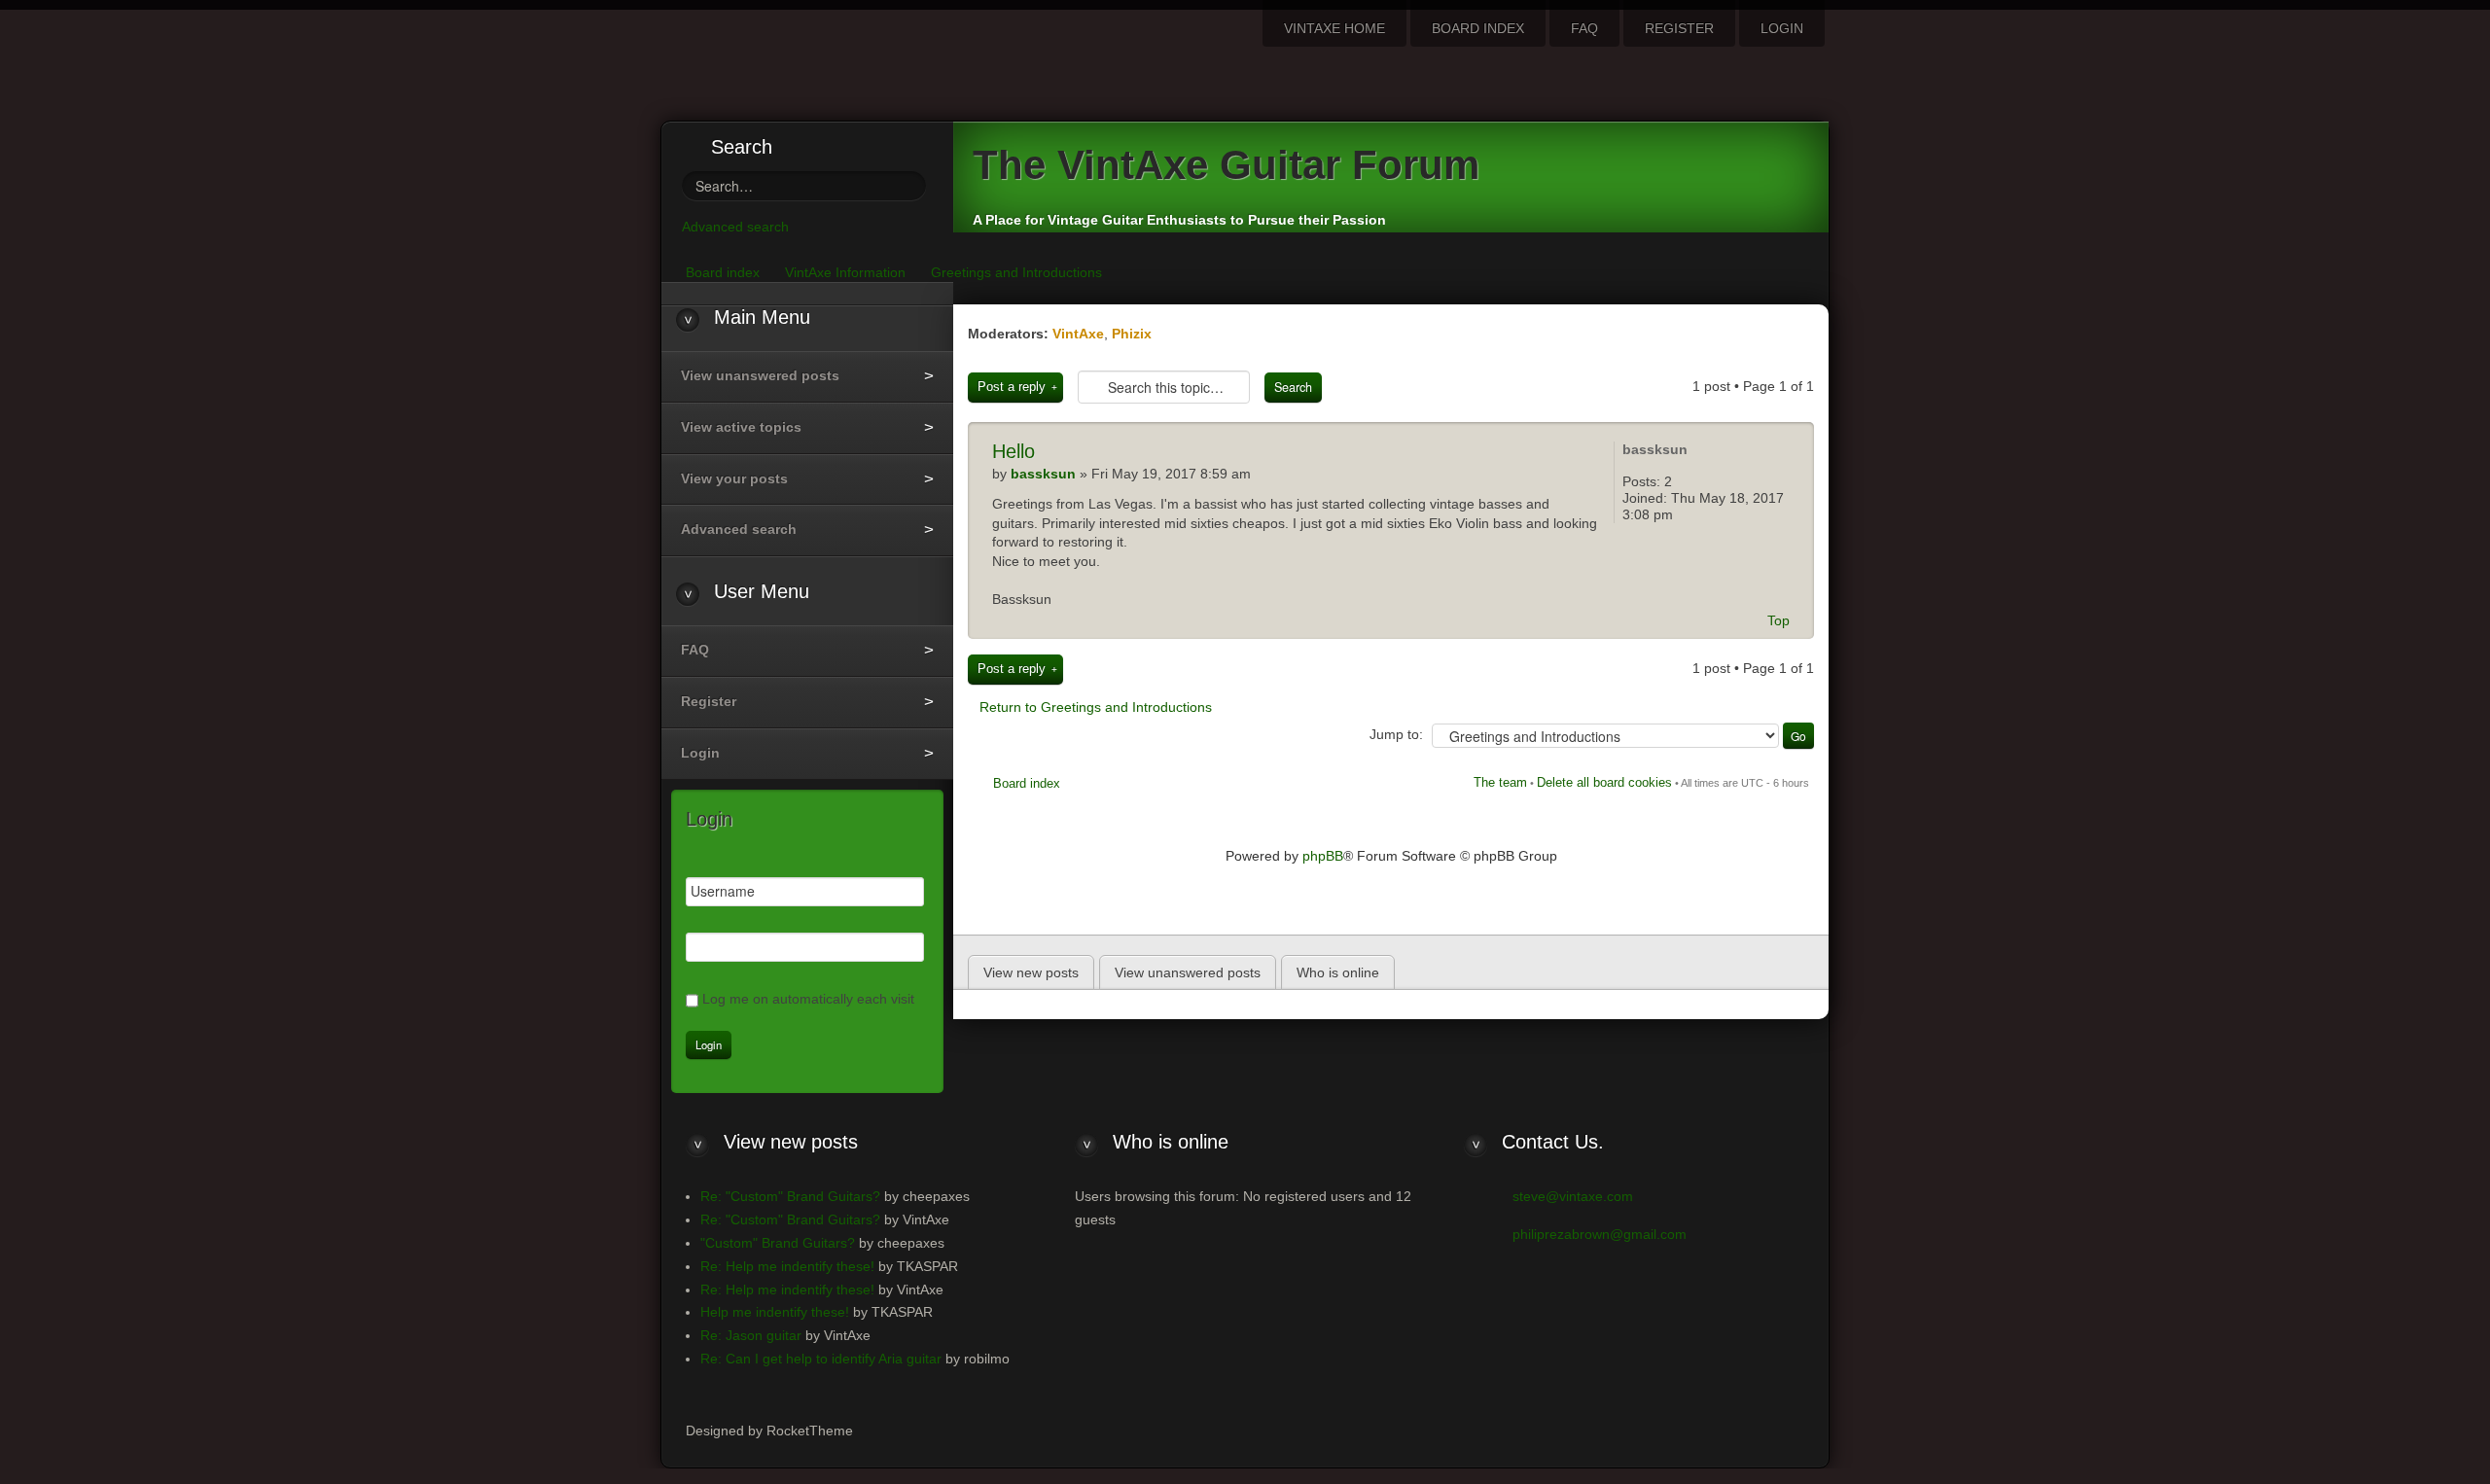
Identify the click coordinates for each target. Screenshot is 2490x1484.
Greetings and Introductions (1016, 272)
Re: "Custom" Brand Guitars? (790, 1196)
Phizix (1132, 334)
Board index (1027, 783)
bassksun (1043, 474)
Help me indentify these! (775, 1312)
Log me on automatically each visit (808, 999)
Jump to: (1396, 734)
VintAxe (1078, 334)
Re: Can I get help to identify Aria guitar (821, 1359)
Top (1779, 620)
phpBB (1323, 856)
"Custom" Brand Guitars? (778, 1243)
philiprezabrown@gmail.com (1600, 1234)
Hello (1014, 451)
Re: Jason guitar (751, 1335)
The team (1500, 782)
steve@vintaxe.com (1573, 1196)
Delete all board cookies (1604, 782)
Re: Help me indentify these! (787, 1266)
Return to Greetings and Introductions (1096, 707)
